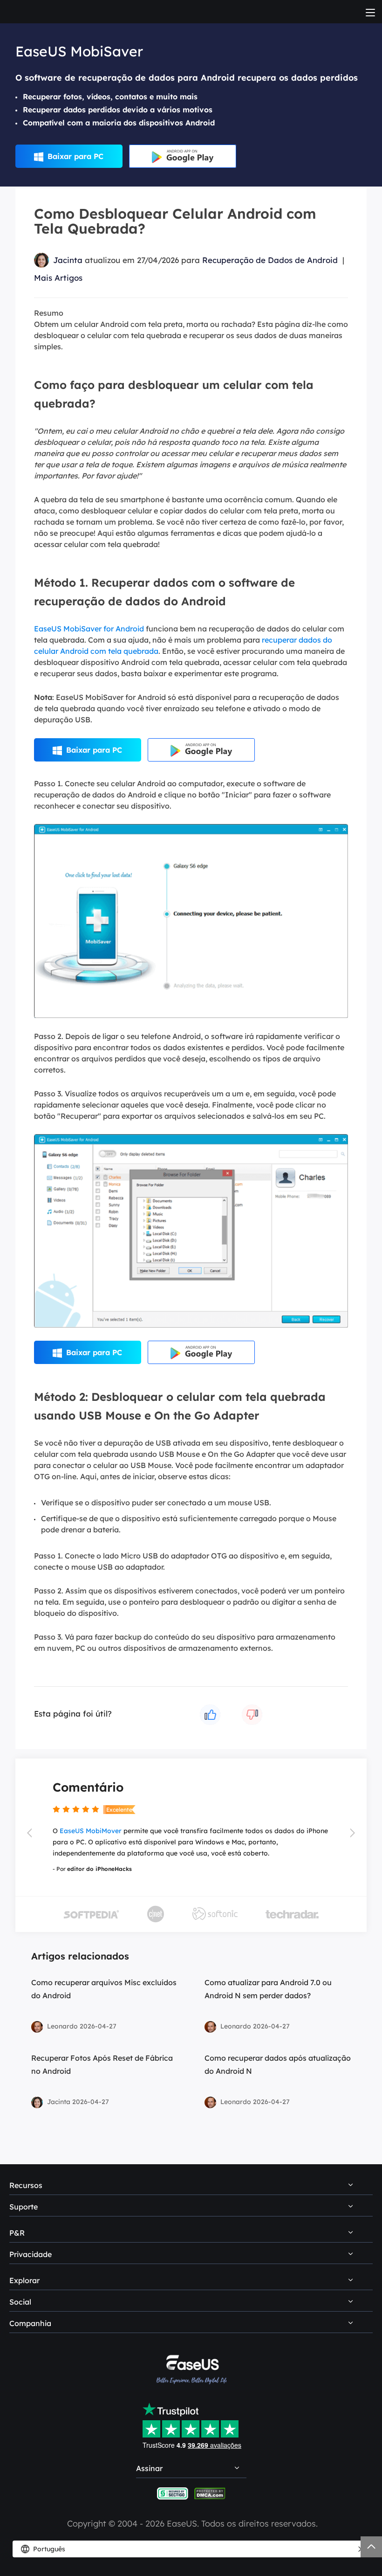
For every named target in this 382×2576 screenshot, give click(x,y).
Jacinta (68, 260)
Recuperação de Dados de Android (270, 260)
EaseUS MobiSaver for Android (89, 629)
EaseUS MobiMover (91, 1831)
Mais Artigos (58, 278)
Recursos (26, 2185)
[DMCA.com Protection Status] (210, 2493)
